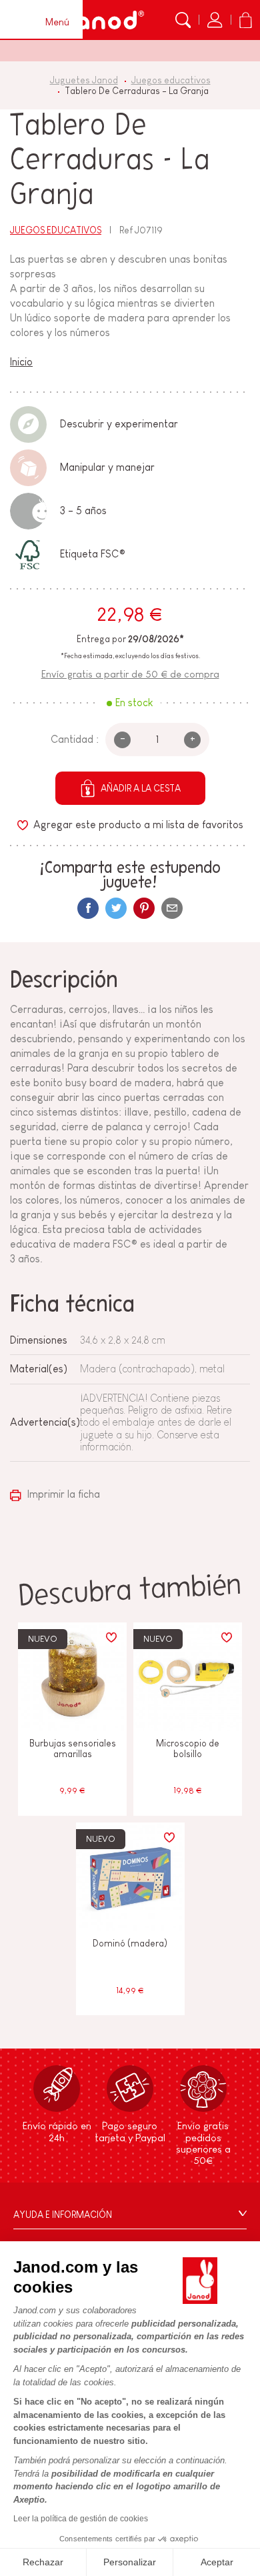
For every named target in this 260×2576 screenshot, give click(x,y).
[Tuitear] (116, 908)
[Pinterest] (144, 908)
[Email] (172, 908)
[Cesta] (245, 20)
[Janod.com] (102, 20)
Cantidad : (75, 739)
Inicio (21, 362)
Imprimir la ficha (62, 1494)
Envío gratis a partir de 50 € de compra (130, 674)
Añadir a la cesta (141, 788)
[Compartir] (88, 908)
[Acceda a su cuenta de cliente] (215, 20)
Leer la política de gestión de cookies (81, 2519)
